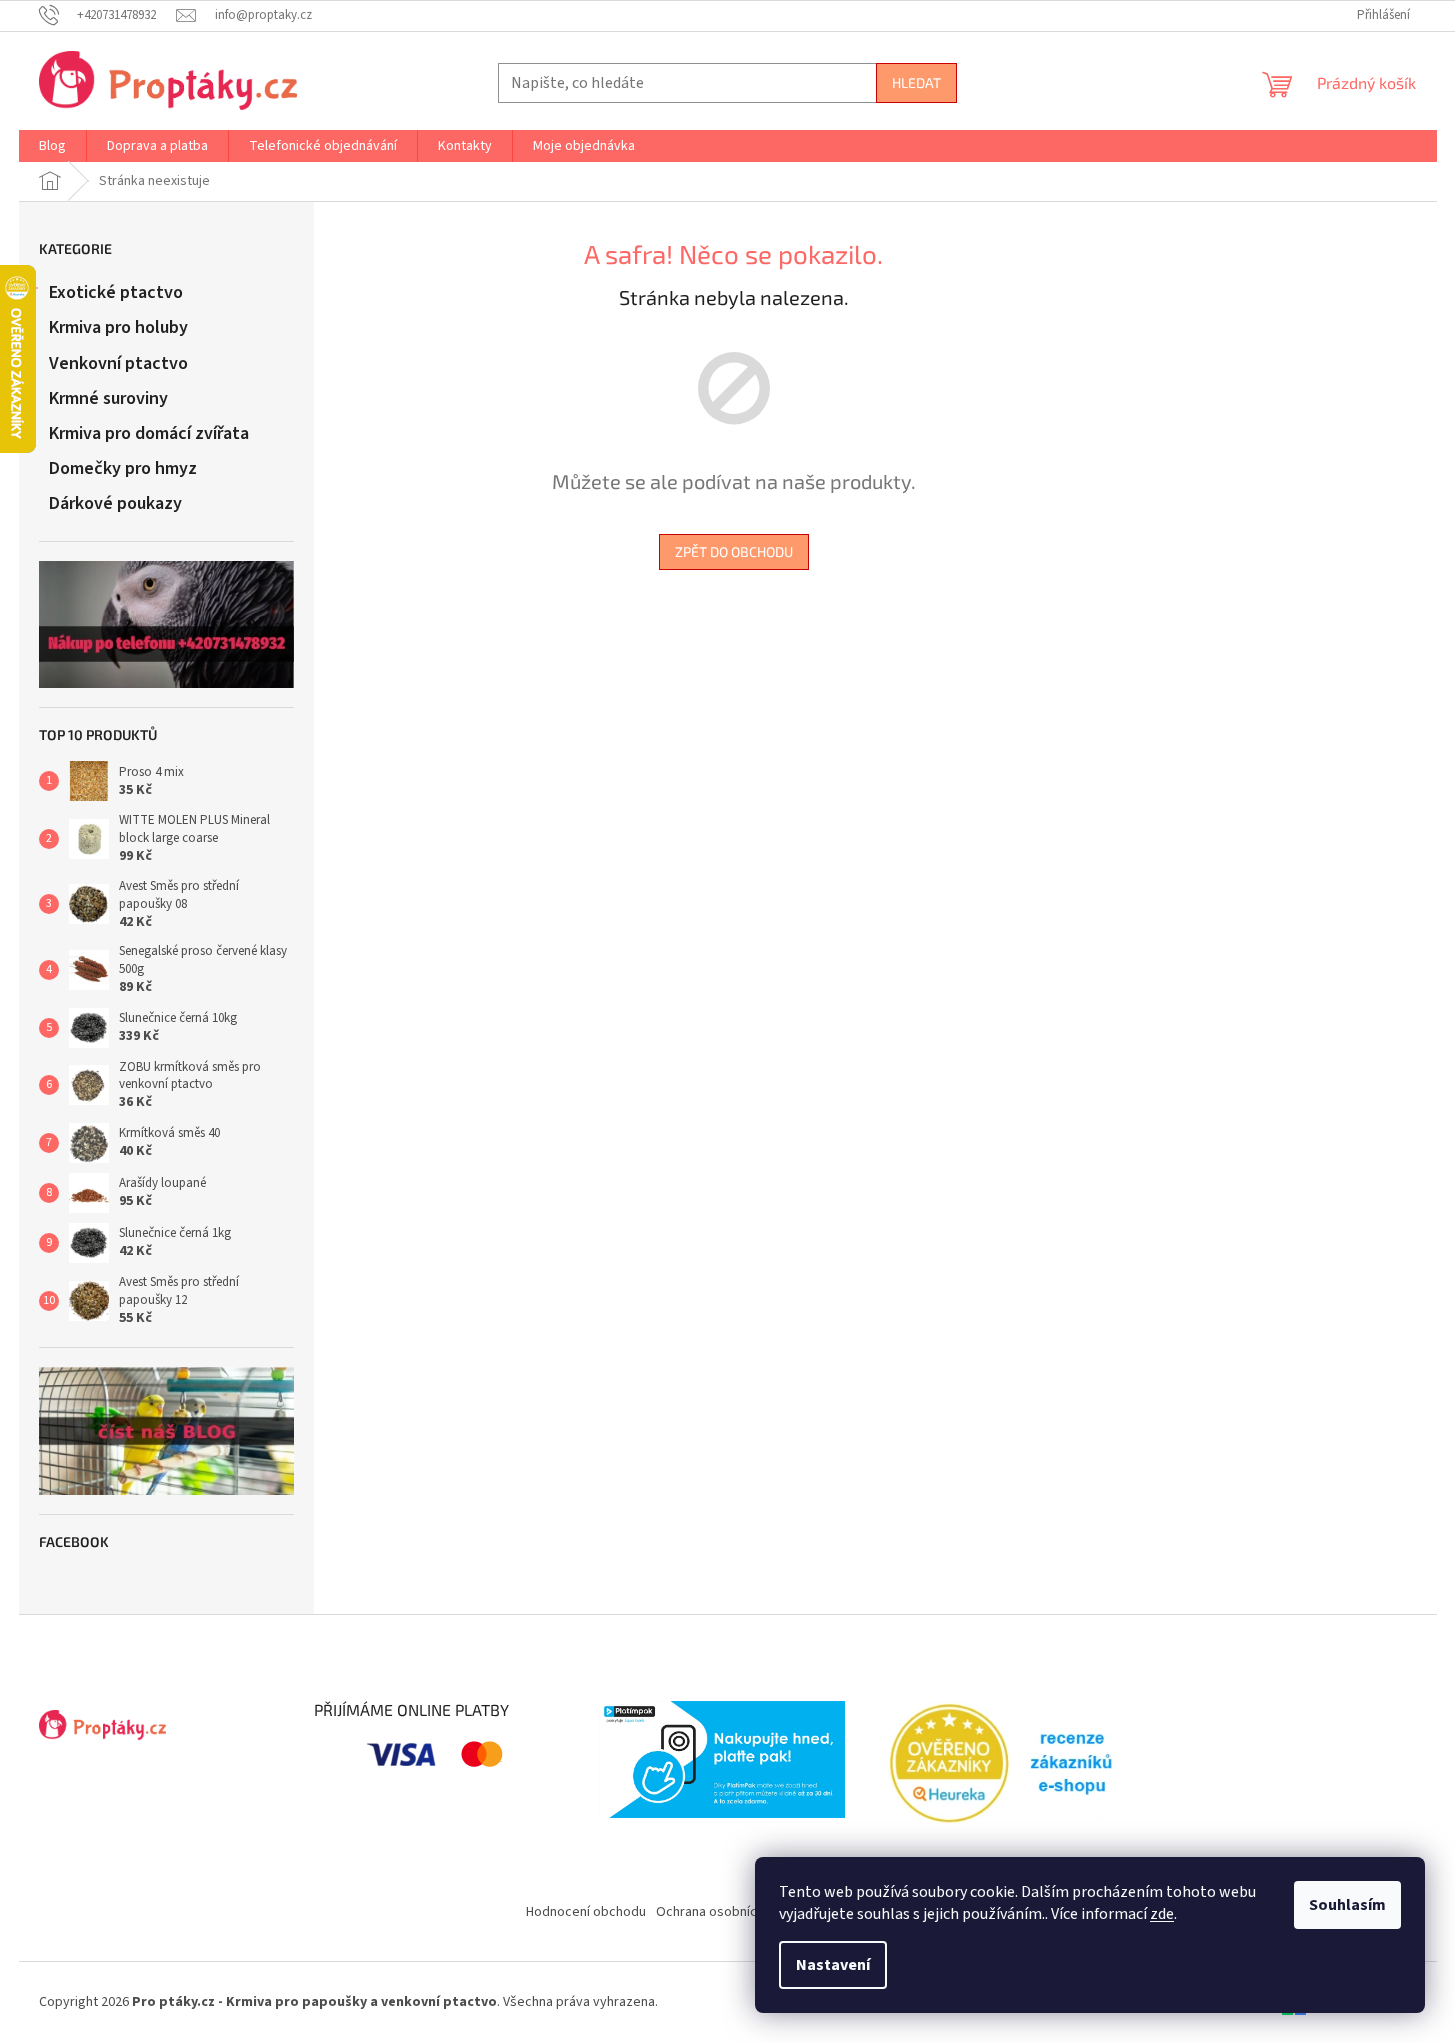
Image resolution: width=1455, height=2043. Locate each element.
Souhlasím (1347, 1905)
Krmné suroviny (108, 398)
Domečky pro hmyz (123, 468)
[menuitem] (52, 146)
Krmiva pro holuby (118, 327)
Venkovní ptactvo (118, 363)
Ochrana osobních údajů (727, 1912)
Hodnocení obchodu (586, 1912)
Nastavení (833, 1965)
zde (1162, 1914)
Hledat (916, 82)
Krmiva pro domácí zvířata (149, 433)
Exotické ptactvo (116, 292)
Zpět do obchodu (734, 551)
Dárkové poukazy (115, 503)
